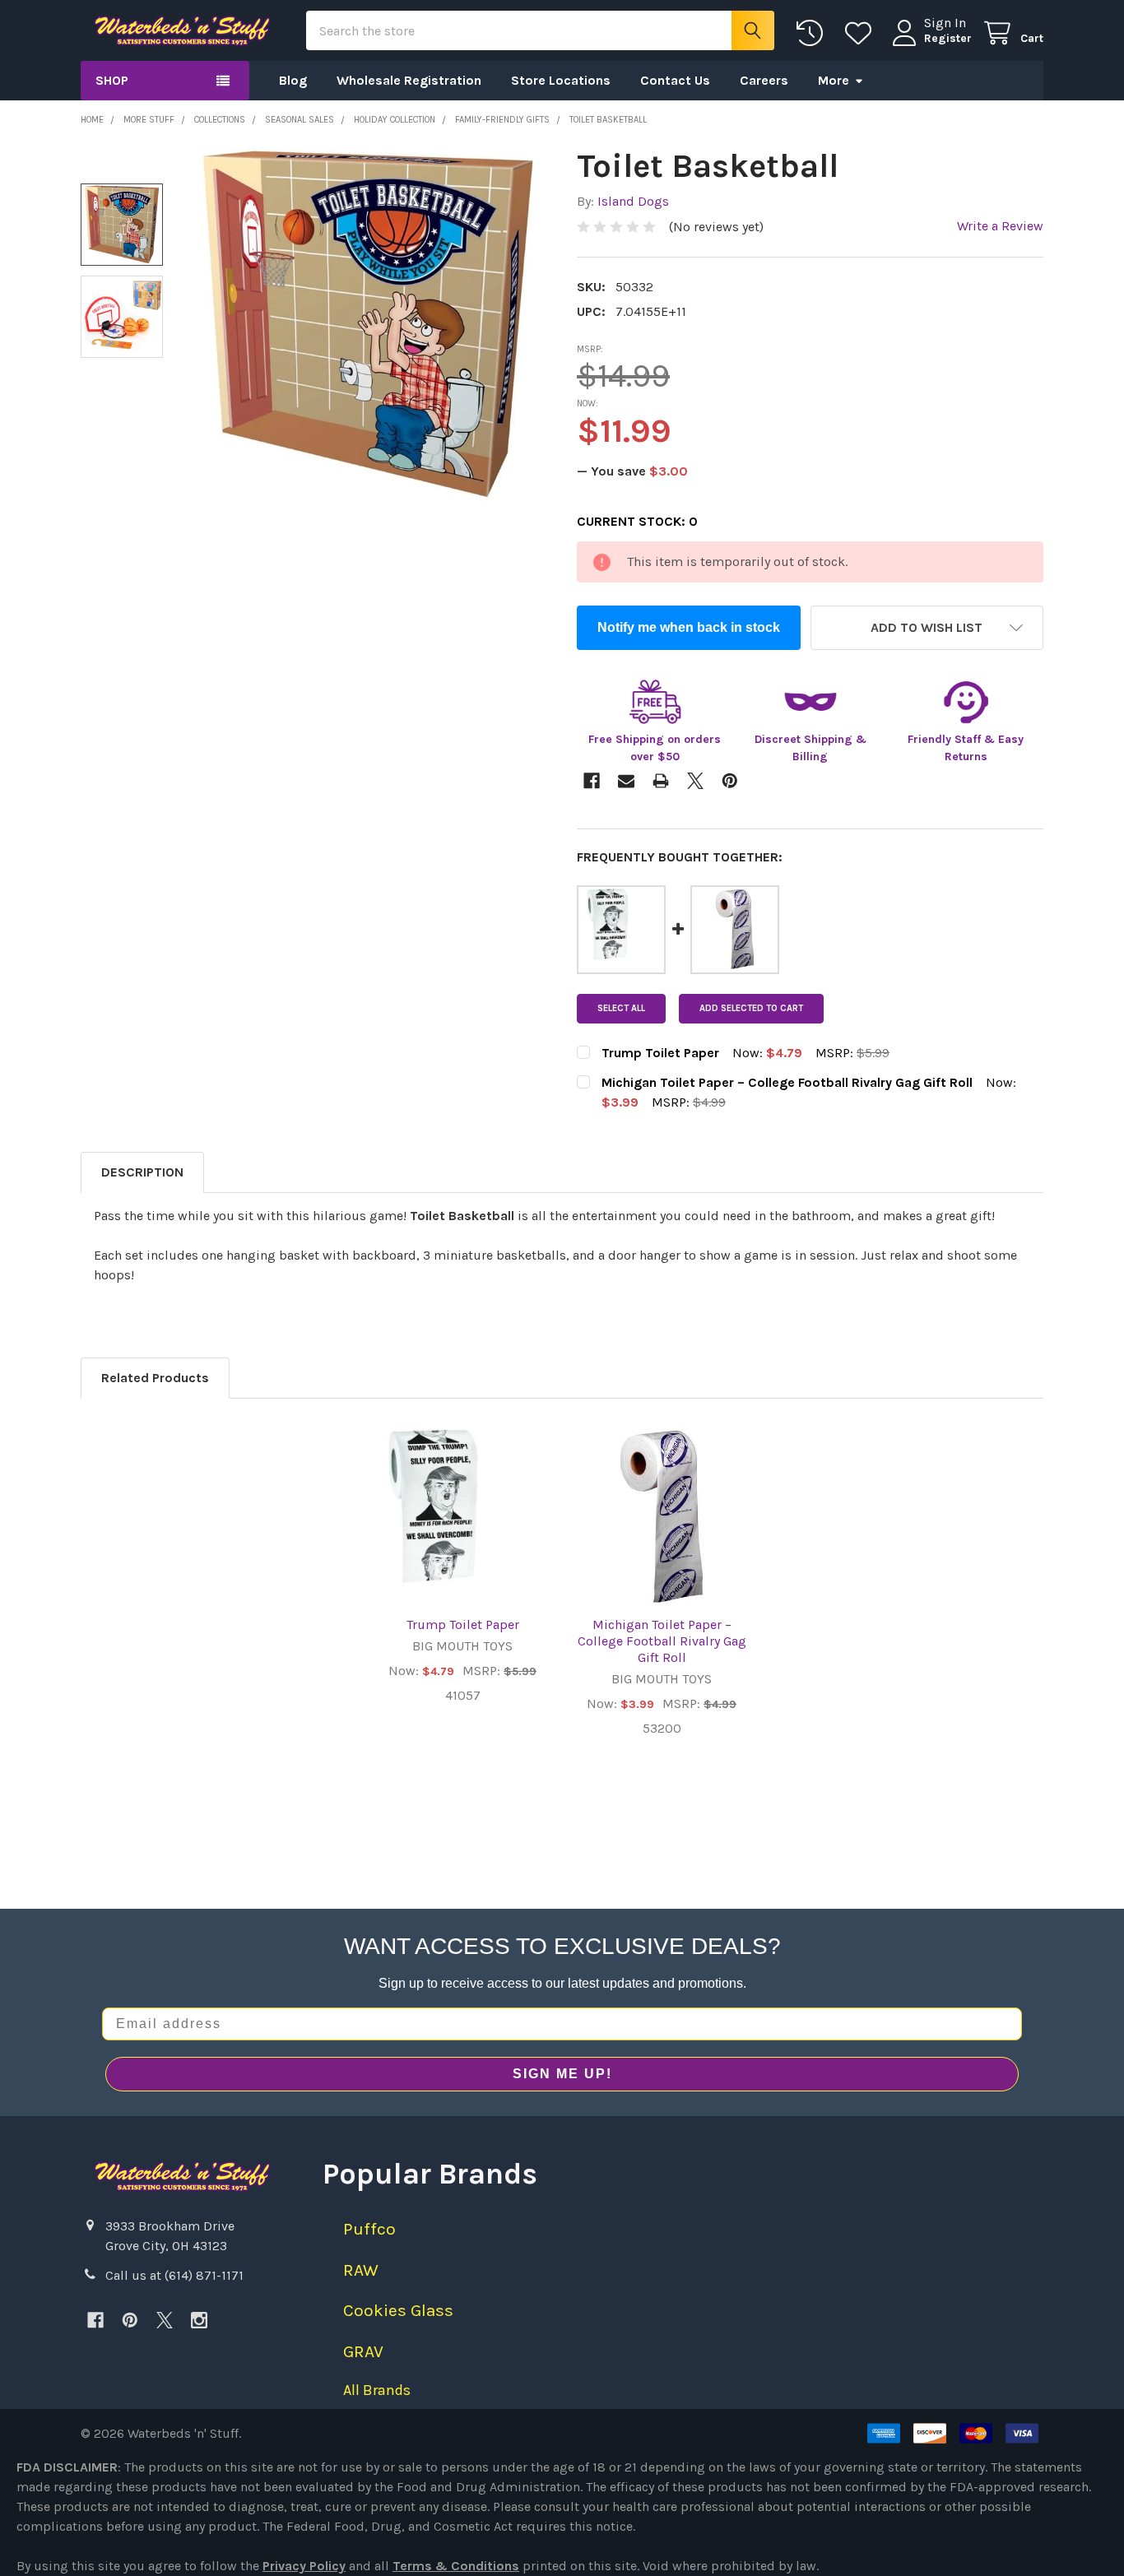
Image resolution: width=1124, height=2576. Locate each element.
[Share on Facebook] (592, 781)
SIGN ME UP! (562, 2074)
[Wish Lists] (862, 33)
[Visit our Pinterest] (130, 2320)
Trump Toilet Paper (463, 1625)
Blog (293, 80)
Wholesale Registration (409, 80)
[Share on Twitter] (695, 781)
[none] (368, 325)
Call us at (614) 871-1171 (174, 2275)
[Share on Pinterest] (730, 781)
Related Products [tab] (155, 1378)
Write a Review (1000, 226)
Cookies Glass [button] (398, 2310)
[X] (165, 2320)
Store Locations (561, 80)
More (834, 80)
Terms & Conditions (456, 2566)
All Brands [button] (377, 2390)
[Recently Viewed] (813, 33)
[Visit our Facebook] (95, 2320)
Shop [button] (112, 80)
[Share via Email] (626, 781)
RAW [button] (361, 2270)
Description (142, 1172)
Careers (764, 80)
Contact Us (675, 80)
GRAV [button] (363, 2351)
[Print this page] (661, 781)
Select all (621, 1008)
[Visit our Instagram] (199, 2320)
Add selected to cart (751, 1008)
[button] (927, 628)
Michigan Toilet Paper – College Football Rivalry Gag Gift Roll (662, 1641)
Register (948, 38)
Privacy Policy (304, 2566)
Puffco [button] (369, 2229)
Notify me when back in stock (689, 627)
